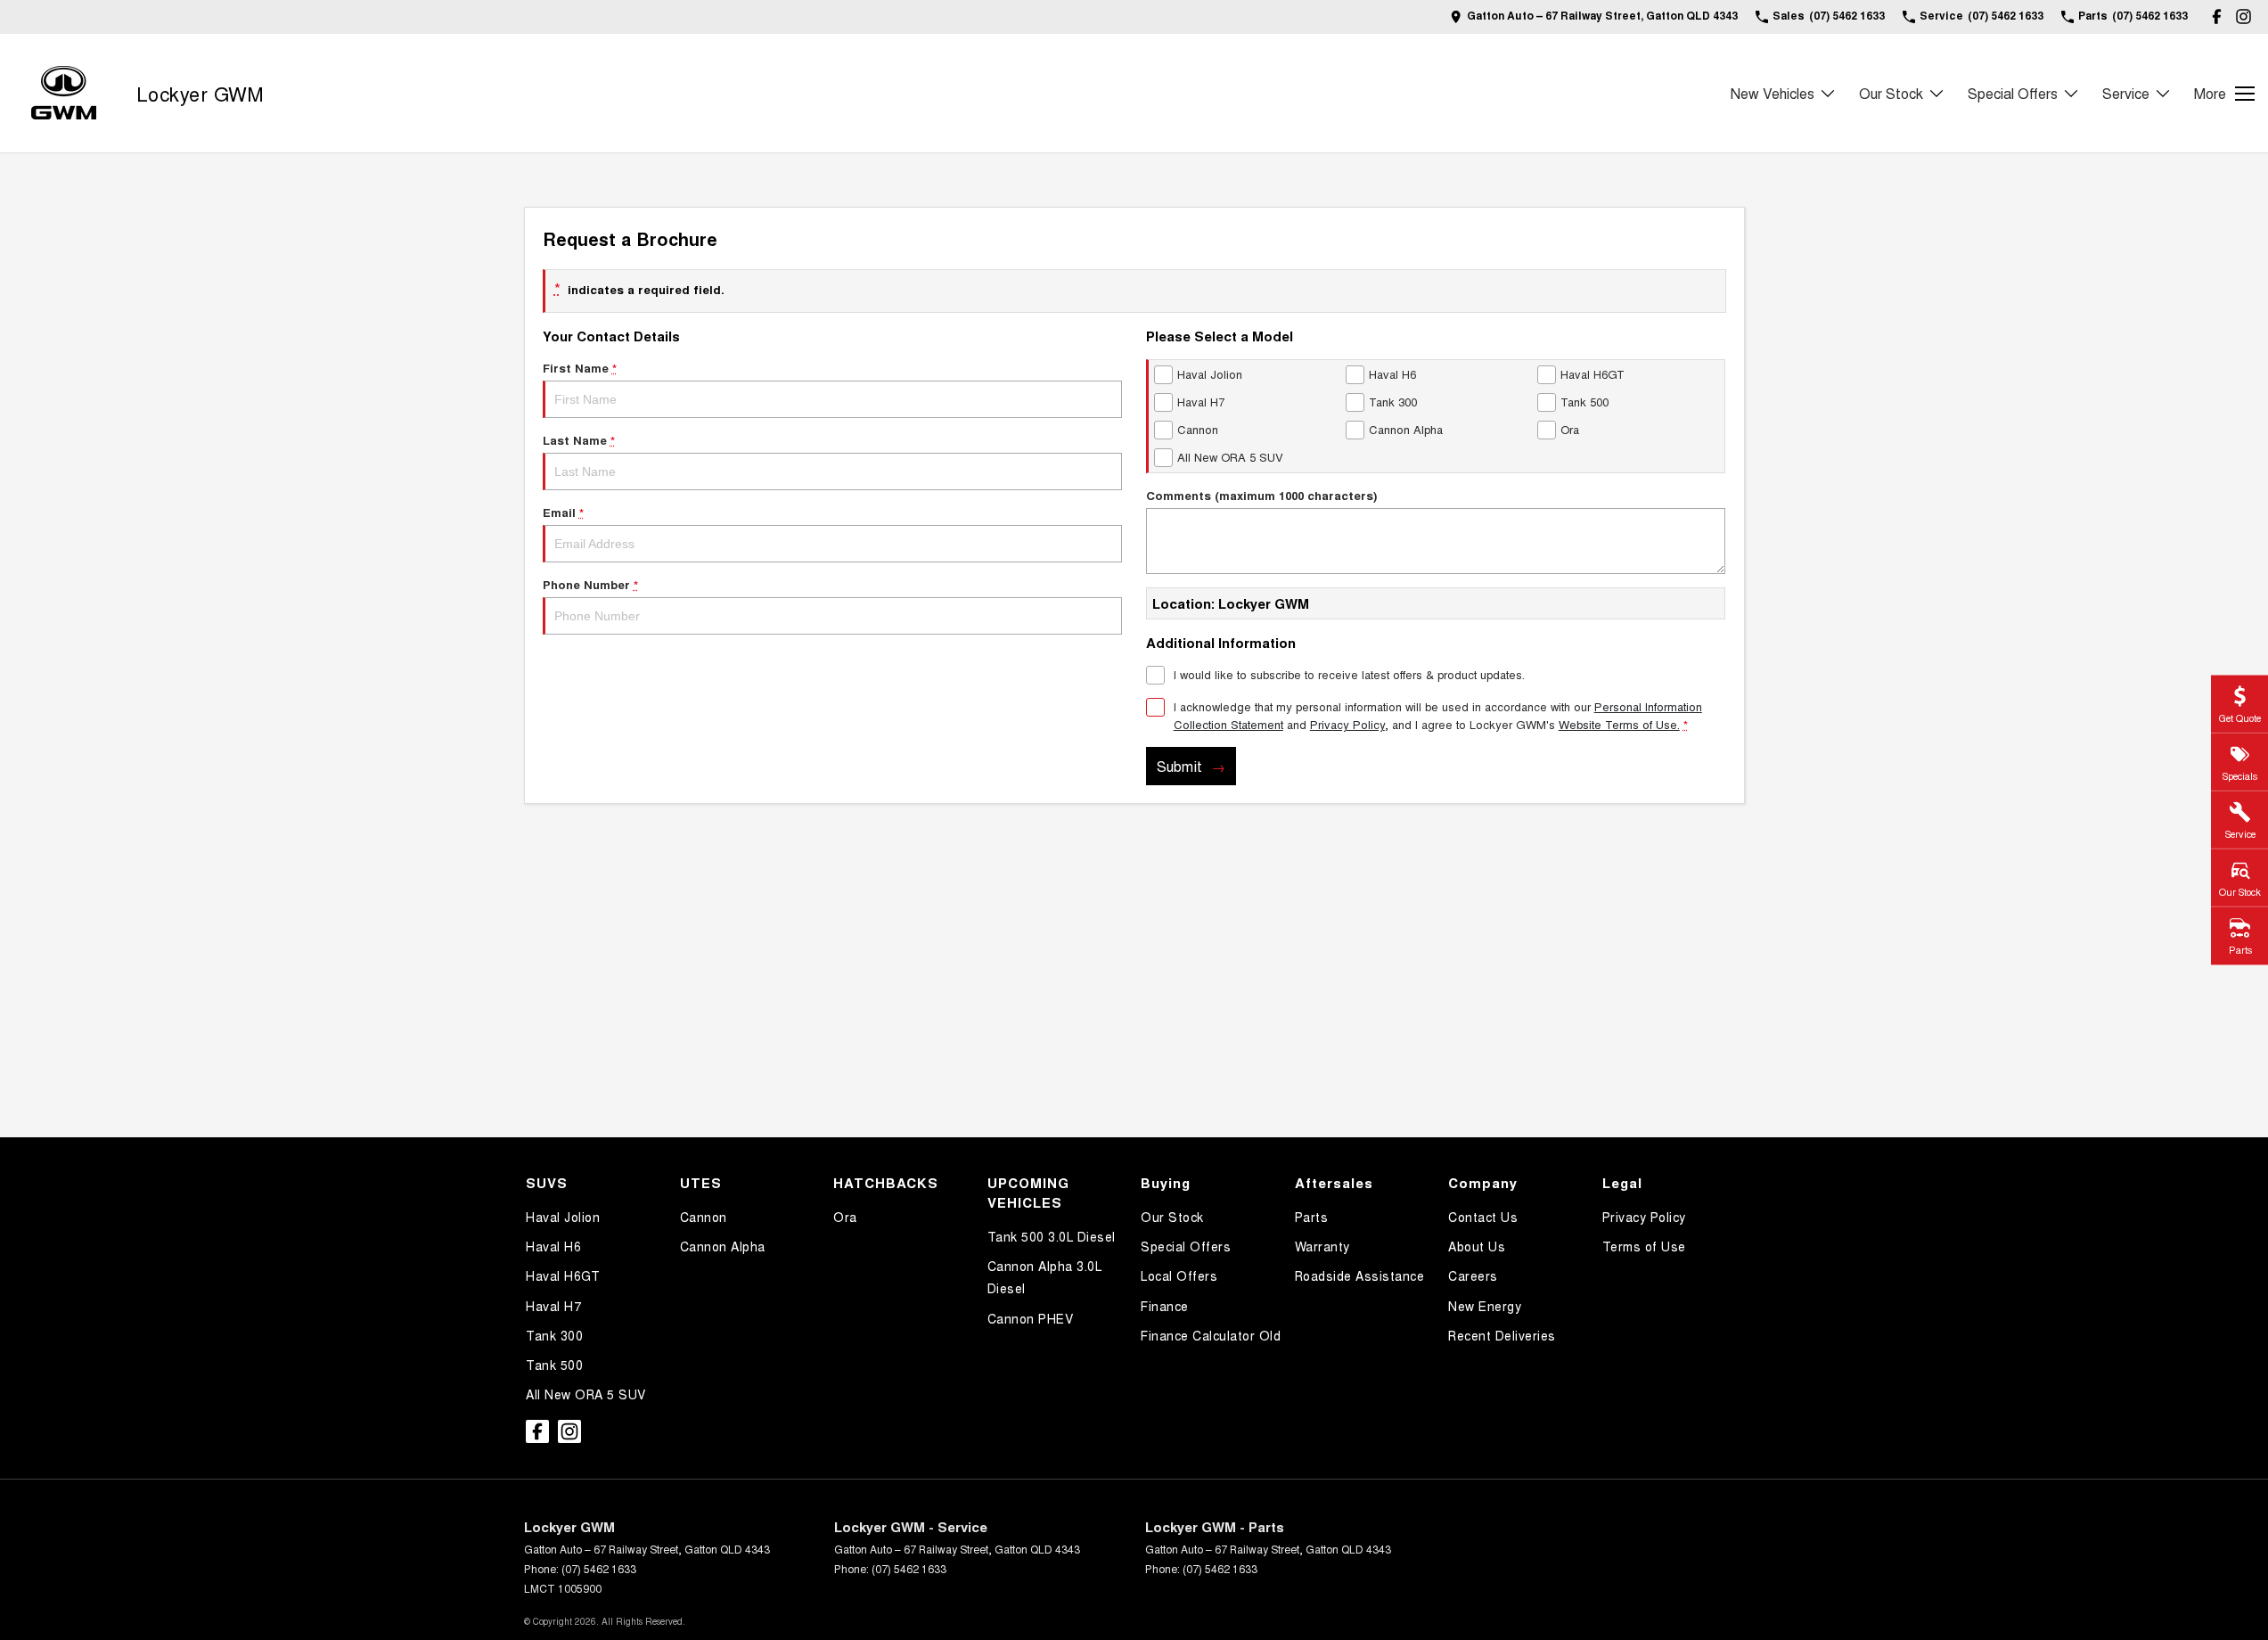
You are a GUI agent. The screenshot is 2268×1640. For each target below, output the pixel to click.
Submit (1179, 766)
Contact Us (1483, 1217)
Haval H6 (553, 1246)
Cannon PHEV (1031, 1318)
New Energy (1485, 1306)
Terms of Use (1644, 1246)
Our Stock (1891, 93)
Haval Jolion (563, 1217)
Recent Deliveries (1502, 1335)
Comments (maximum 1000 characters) (1261, 495)
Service (2126, 93)
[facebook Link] (2217, 16)
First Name (580, 368)
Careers (1473, 1275)
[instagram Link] (2243, 16)
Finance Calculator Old (1211, 1335)
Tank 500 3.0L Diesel (1052, 1236)
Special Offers (2013, 93)
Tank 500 (554, 1365)
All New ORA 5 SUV (586, 1394)
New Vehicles (1773, 93)
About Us (1477, 1246)
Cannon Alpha (723, 1246)
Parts (1312, 1217)
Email (563, 512)
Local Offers (1179, 1275)
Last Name (579, 440)
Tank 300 (554, 1335)
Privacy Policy (1347, 724)
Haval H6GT (563, 1275)
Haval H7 (553, 1306)
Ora (845, 1217)
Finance (1165, 1306)
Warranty (1322, 1246)
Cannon (704, 1217)
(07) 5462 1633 (599, 1568)
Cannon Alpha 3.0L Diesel (1045, 1277)
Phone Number (590, 584)
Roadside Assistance (1360, 1275)
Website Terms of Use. (1619, 724)
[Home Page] (64, 93)
